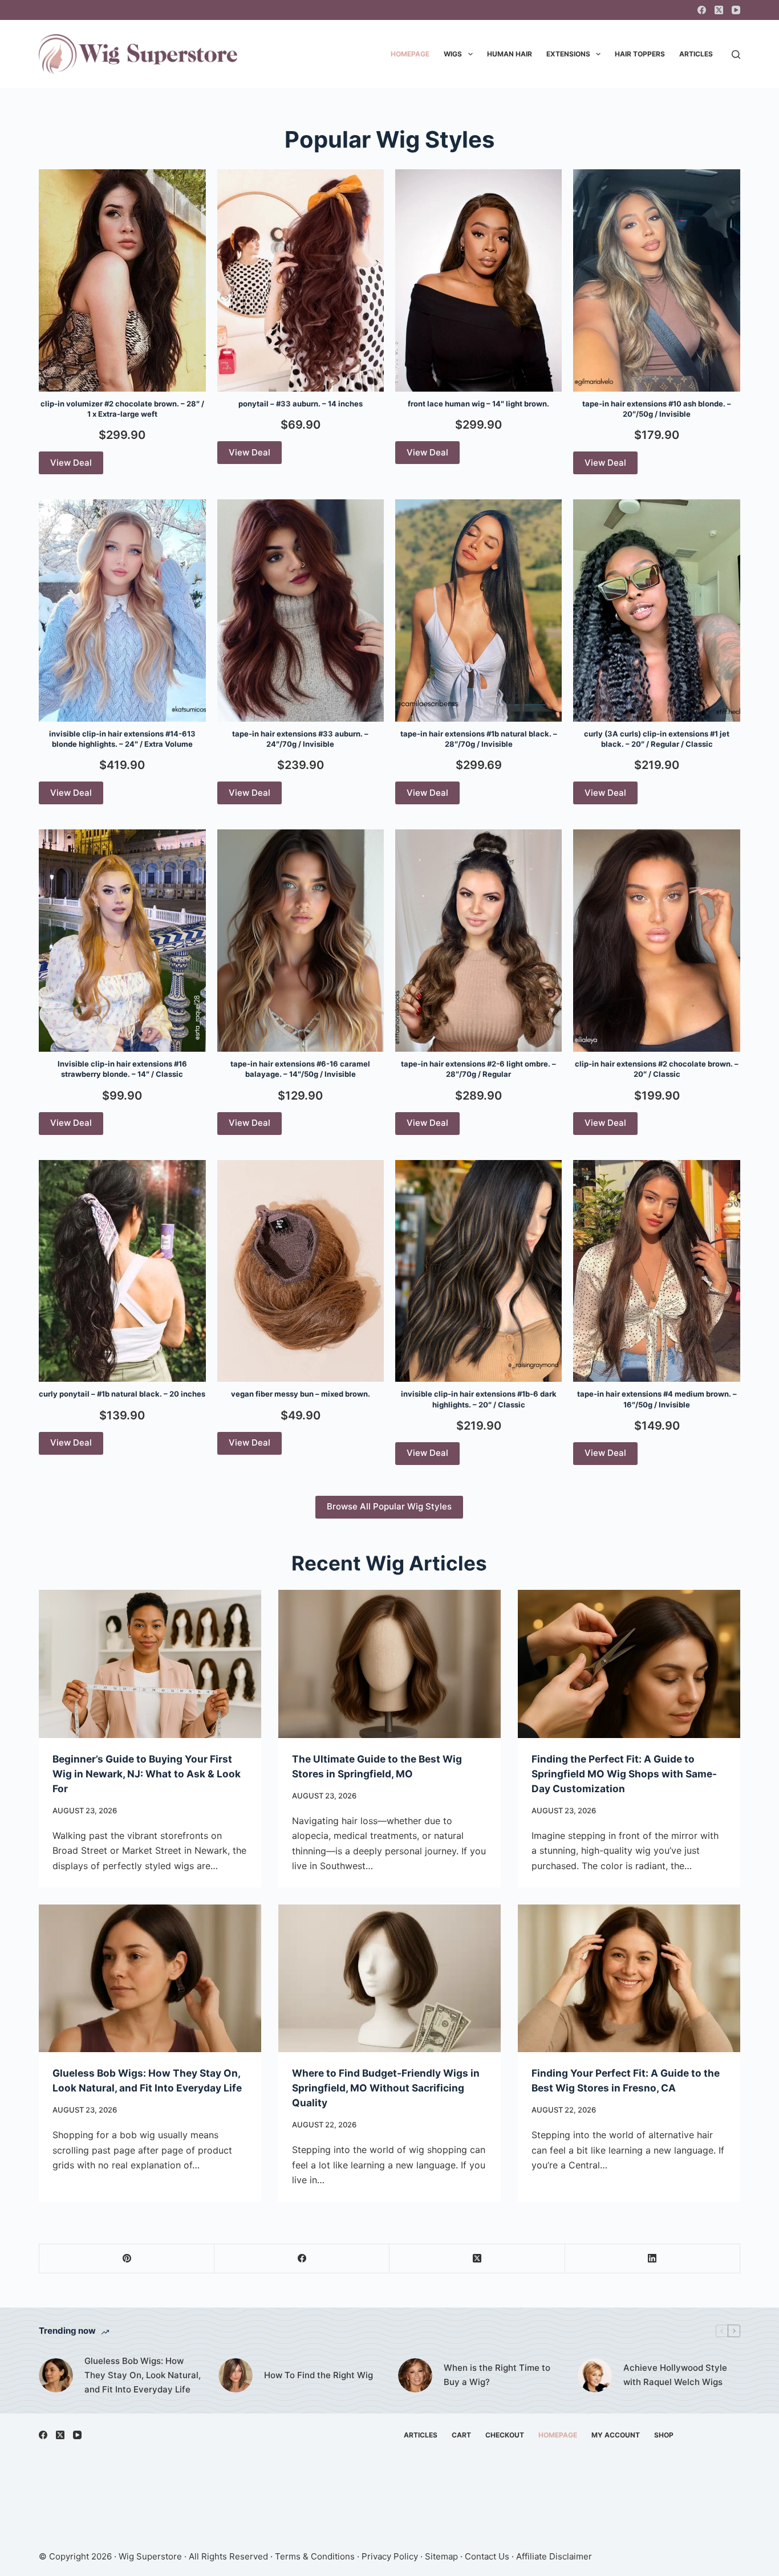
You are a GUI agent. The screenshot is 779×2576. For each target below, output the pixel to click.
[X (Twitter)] (719, 10)
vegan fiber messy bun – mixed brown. (301, 1394)
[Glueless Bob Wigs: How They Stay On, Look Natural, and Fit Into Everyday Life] (150, 1979)
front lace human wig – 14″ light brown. (478, 404)
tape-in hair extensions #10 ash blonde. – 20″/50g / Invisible (657, 409)
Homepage (410, 54)
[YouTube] (736, 10)
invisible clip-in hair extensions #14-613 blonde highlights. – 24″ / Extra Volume (122, 739)
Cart (461, 2435)
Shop (664, 2435)
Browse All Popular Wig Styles (389, 1506)
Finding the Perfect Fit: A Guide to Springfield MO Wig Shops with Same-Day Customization (624, 1774)
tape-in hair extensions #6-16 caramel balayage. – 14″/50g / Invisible (300, 1069)
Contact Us (487, 2556)
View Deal (71, 463)
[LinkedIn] (653, 2259)
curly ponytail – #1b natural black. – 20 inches (122, 1394)
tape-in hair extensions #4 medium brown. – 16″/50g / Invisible (657, 1399)
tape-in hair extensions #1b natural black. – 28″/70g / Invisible (479, 739)
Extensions (568, 54)
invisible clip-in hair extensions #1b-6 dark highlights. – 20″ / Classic (479, 1399)
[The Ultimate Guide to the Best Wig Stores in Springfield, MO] (389, 1664)
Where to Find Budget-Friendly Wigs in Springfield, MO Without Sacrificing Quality (386, 2088)
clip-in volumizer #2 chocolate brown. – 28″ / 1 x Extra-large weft (122, 409)
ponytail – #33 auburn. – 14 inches (301, 404)
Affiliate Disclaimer (554, 2556)
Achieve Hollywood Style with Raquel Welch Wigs (675, 2375)
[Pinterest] (127, 2259)
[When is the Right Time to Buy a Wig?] (415, 2375)
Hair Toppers (640, 54)
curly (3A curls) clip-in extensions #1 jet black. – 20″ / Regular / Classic (657, 739)
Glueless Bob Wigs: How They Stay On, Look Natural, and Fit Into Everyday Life (143, 2375)
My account (616, 2435)
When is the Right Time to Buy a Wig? (497, 2375)
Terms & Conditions (315, 2556)
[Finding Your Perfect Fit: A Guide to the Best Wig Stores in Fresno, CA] (629, 1979)
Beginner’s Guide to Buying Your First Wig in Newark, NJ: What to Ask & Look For (147, 1774)
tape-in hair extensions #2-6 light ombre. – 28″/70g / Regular (478, 1069)
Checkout (505, 2435)
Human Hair (510, 54)
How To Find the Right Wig (319, 2375)
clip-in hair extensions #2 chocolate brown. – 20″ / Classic (657, 1069)
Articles (696, 54)
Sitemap (441, 2556)
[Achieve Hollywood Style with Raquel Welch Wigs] (595, 2375)
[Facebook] (702, 10)
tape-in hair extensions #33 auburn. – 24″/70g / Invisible (300, 739)
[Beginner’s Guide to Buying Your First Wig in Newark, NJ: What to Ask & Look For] (150, 1664)
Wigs (453, 54)
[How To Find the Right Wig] (236, 2375)
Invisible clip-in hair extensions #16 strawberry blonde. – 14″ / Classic (122, 1069)
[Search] (736, 54)
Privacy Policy (390, 2556)
